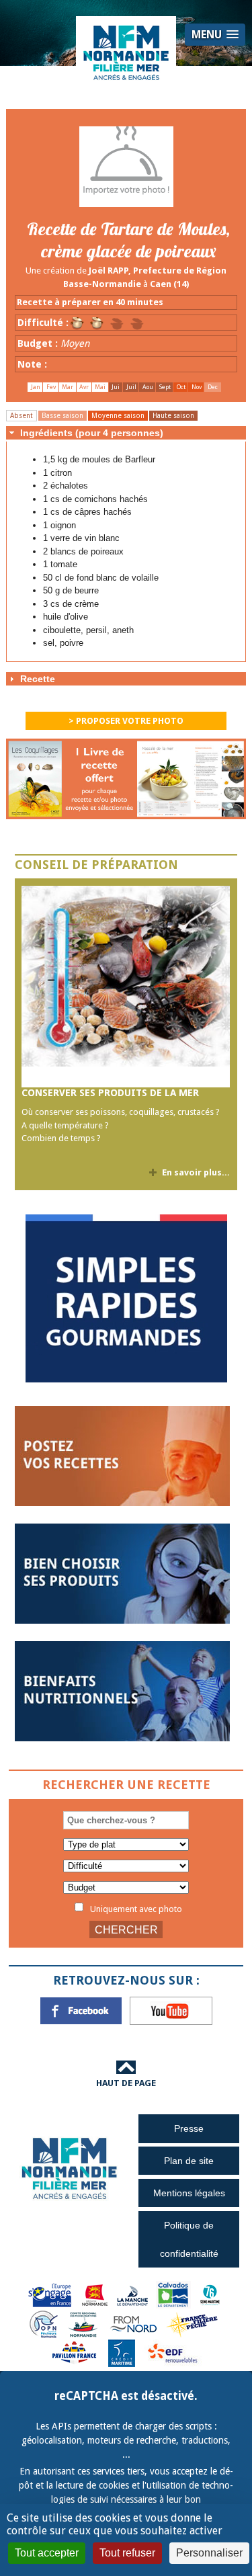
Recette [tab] (38, 679)
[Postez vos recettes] (122, 1455)
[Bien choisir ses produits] (122, 1573)
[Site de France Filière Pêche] (194, 2324)
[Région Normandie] (95, 2294)
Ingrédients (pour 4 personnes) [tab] (92, 433)
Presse (189, 2128)
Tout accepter (47, 2553)
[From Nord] (134, 2324)
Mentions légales (189, 2193)
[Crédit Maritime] (122, 2353)
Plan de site (189, 2161)
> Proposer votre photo (126, 721)
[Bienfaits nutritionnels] (122, 1691)
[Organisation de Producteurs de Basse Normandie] (44, 2324)
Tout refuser (127, 2553)
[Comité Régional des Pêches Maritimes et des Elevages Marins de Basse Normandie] (84, 2324)
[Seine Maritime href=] (209, 2294)
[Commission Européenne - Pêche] (51, 2294)
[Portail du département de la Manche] (132, 2294)
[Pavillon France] (126, 1379)
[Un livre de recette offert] (126, 783)
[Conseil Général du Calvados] (173, 2294)
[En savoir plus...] (126, 987)
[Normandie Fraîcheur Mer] (126, 52)
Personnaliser (209, 2553)
